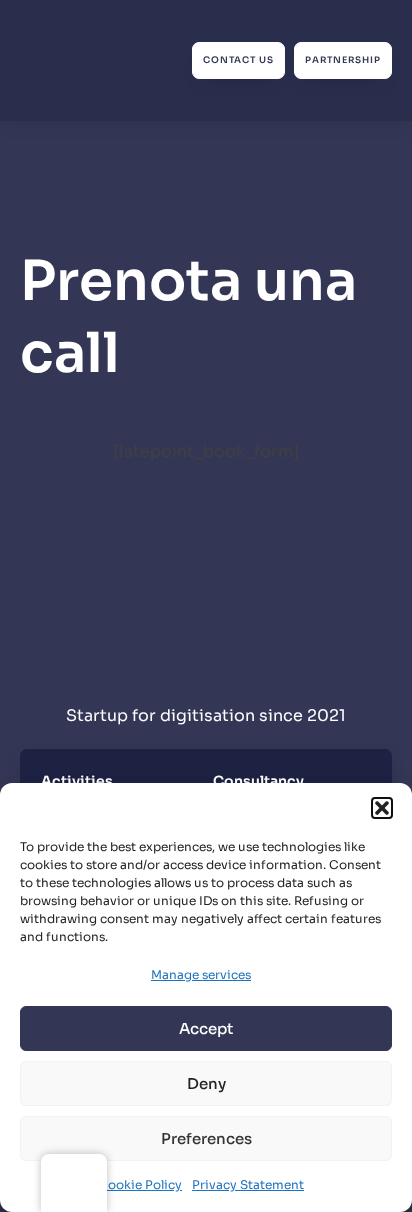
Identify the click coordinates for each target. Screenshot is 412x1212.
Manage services (201, 974)
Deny (206, 1083)
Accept (206, 1028)
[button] (382, 808)
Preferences (206, 1138)
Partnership (343, 60)
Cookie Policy (140, 1184)
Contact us (238, 60)
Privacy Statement (248, 1184)
